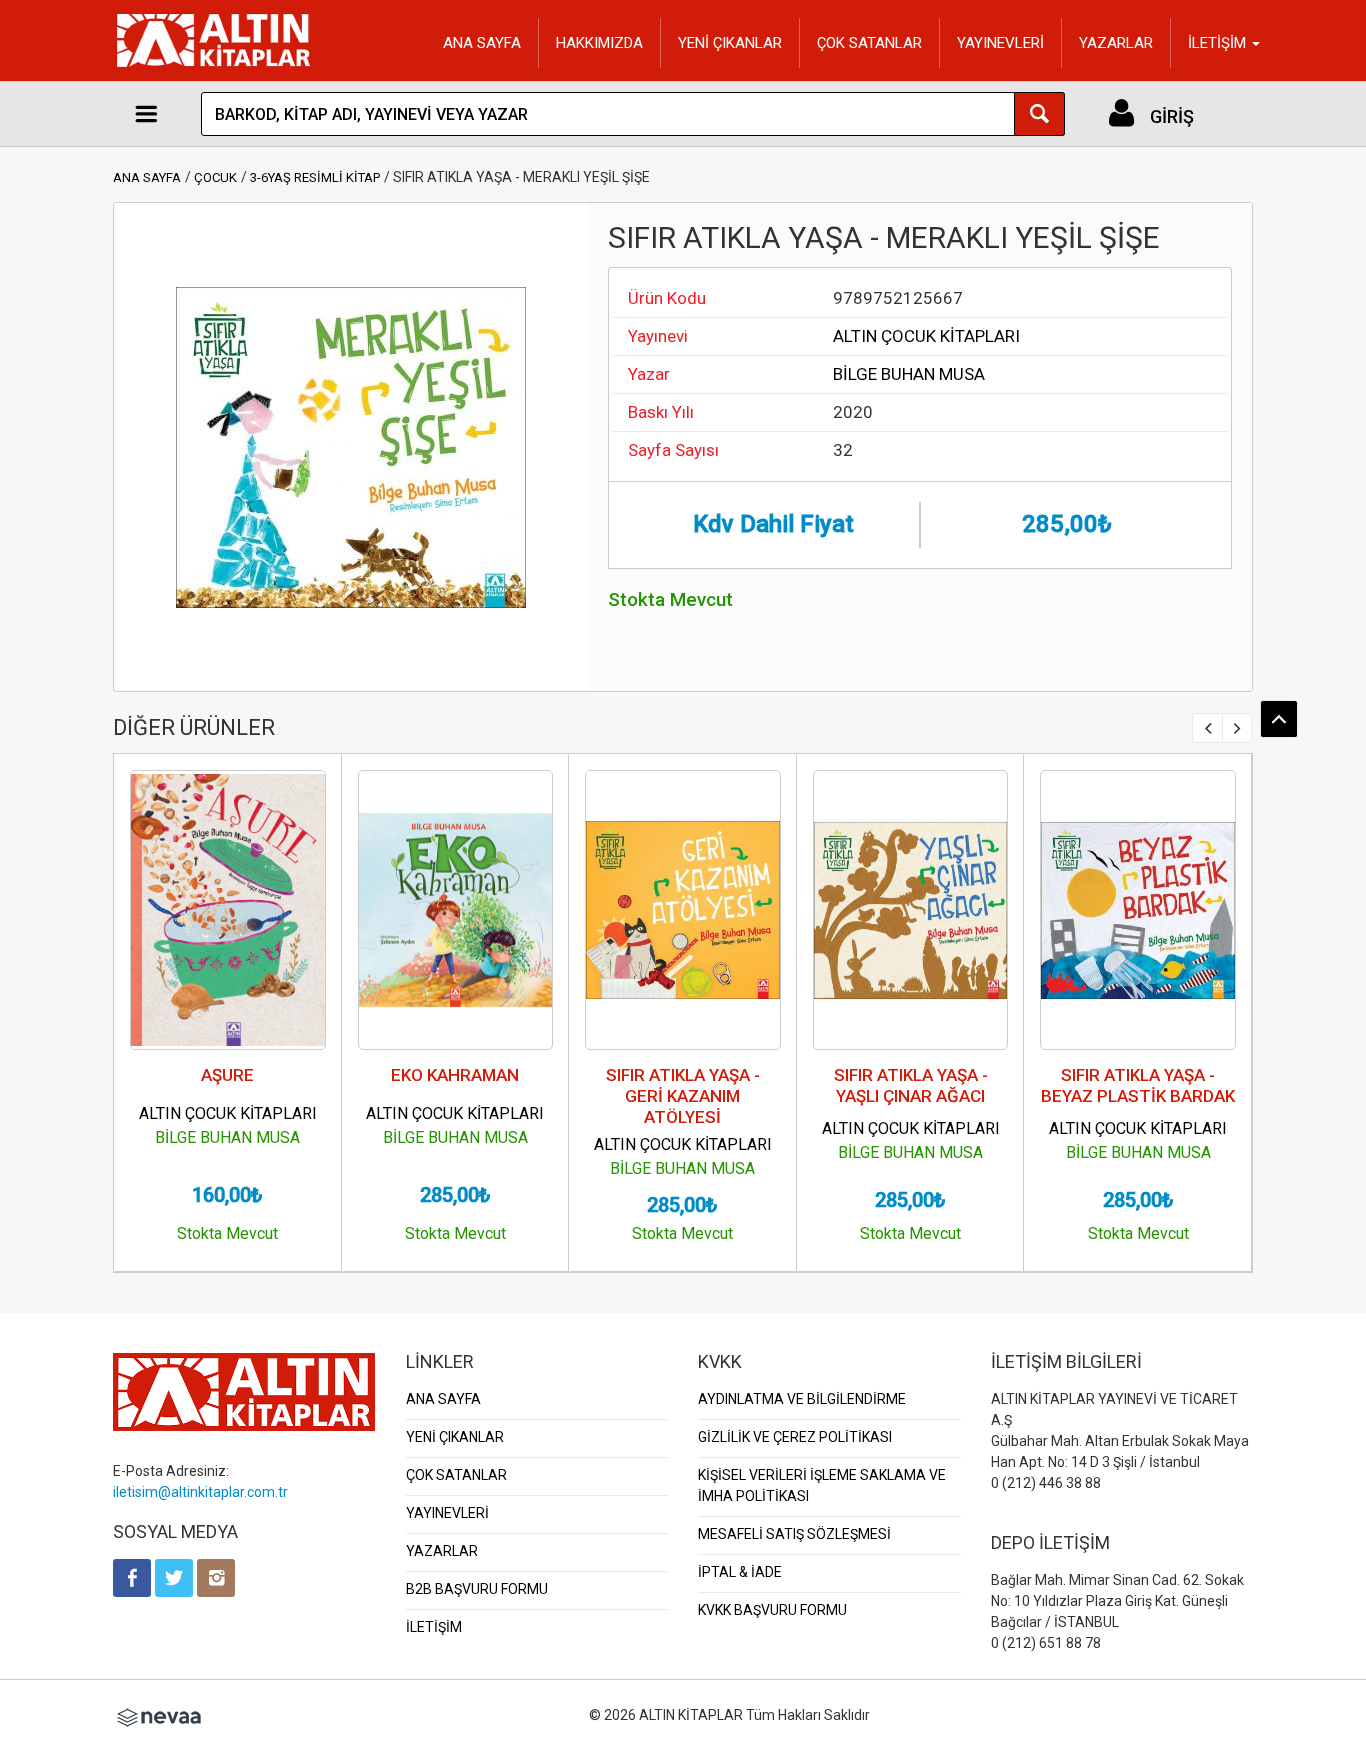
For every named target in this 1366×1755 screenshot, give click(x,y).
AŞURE (227, 1075)
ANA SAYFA (482, 43)
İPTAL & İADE (740, 1572)
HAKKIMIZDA (599, 43)
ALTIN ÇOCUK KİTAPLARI (926, 336)
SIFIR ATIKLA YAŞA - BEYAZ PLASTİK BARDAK (1138, 1085)
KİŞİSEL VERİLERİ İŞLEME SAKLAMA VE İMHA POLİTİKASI (822, 1485)
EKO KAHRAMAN (455, 1075)
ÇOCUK (215, 177)
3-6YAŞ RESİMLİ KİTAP (315, 177)
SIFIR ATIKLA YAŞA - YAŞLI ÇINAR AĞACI (911, 1085)
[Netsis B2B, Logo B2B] (159, 1715)
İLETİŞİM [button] (1219, 43)
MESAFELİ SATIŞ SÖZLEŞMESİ (794, 1534)
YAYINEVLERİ (1000, 43)
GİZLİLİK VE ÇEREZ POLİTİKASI (795, 1437)
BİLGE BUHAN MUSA (909, 374)
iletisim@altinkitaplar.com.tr (200, 1492)
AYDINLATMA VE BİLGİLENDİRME (802, 1399)
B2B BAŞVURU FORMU (477, 1589)
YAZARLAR (1116, 43)
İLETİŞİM (434, 1627)
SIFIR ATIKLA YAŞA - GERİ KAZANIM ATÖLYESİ (683, 1096)
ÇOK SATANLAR (869, 43)
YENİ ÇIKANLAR (730, 43)
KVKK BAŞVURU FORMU (772, 1610)
